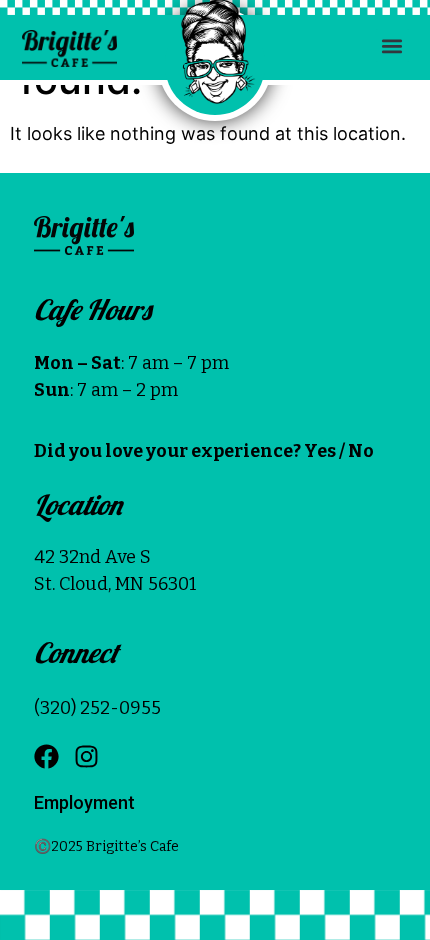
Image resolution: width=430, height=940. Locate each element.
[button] (392, 45)
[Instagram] (86, 756)
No (361, 451)
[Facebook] (46, 756)
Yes (320, 451)
